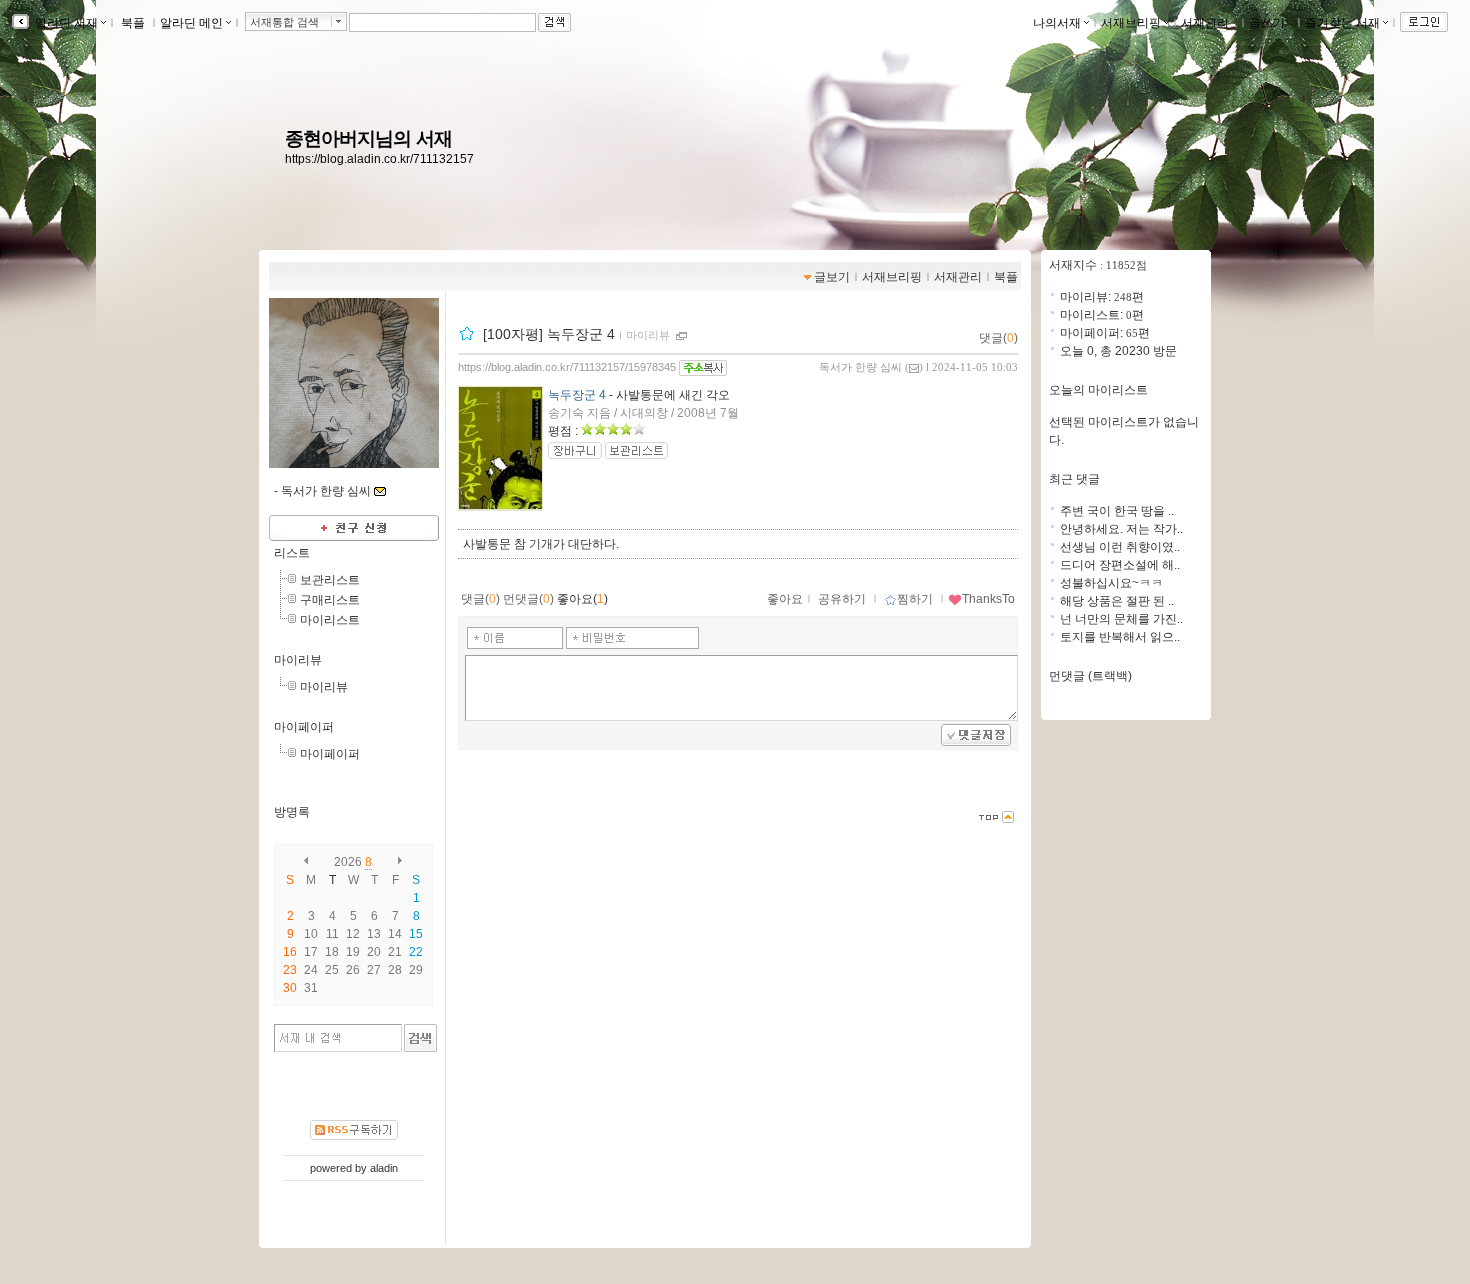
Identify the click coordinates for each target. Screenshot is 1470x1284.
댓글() (998, 338)
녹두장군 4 (577, 395)
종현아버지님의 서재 (368, 138)
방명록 (292, 812)
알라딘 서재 (65, 23)
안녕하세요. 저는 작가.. (1121, 529)
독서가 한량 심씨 (860, 367)
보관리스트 (330, 580)
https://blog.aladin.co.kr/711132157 (379, 159)
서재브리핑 (1131, 23)
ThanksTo (988, 599)
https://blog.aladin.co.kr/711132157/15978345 (567, 367)
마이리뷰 (298, 660)
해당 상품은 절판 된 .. (1117, 601)
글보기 (832, 277)
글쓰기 (1267, 23)
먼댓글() (528, 599)
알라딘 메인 (191, 23)
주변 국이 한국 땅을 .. (1117, 511)
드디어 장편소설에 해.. (1120, 565)
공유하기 (842, 599)
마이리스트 (330, 620)
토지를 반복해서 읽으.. (1120, 637)
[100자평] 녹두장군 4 (549, 334)
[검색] (420, 1038)
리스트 (292, 553)
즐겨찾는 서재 (1342, 23)
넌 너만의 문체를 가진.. (1121, 619)
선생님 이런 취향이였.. (1120, 547)
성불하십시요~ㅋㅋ (1111, 583)
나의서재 (1057, 23)
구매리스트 (330, 600)
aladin (384, 1168)
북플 (133, 23)
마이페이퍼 (304, 727)
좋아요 (785, 599)
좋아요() (582, 599)
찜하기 (915, 599)
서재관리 (1205, 23)
